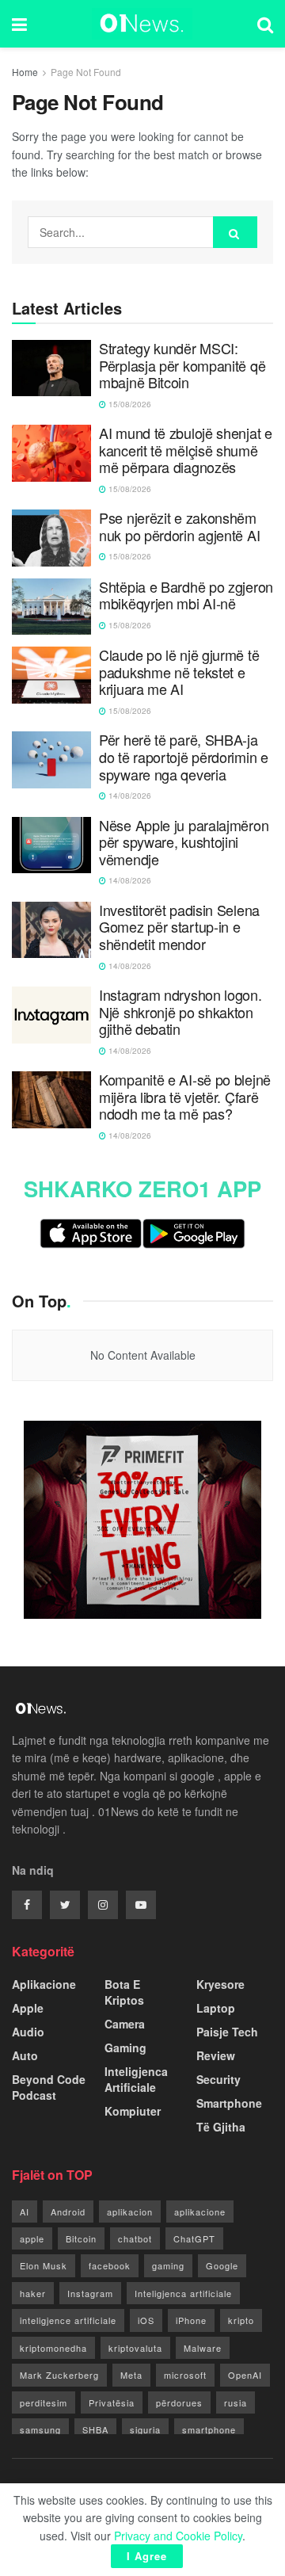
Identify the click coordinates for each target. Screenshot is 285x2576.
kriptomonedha (53, 2348)
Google (222, 2265)
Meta (131, 2375)
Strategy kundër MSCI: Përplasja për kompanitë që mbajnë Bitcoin (182, 366)
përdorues (179, 2402)
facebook (110, 2265)
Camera (125, 2024)
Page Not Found (86, 72)
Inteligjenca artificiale (183, 2293)
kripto (241, 2320)
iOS (146, 2320)
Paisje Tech (227, 2032)
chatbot (135, 2238)
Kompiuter (133, 2111)
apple (32, 2238)
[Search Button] (235, 232)
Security (218, 2079)
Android (68, 2212)
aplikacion (130, 2212)
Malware (203, 2348)
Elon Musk (44, 2265)
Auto (25, 2055)
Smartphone (229, 2103)
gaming (168, 2265)
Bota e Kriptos (124, 1992)
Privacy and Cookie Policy (178, 2536)
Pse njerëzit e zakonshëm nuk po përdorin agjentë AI (179, 527)
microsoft (185, 2375)
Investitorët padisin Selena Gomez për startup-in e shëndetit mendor (179, 927)
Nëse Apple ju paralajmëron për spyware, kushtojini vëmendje (184, 843)
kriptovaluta (135, 2348)
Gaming (125, 2047)
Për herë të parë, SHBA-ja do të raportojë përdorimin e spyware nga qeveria (184, 757)
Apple (28, 2008)
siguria (145, 2429)
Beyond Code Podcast (49, 2087)
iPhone (191, 2320)
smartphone (209, 2429)
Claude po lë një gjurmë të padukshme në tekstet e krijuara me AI (179, 672)
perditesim (44, 2402)
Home (25, 72)
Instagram (90, 2293)
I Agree (147, 2556)
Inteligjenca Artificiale (136, 2079)
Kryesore (220, 1984)
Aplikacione (44, 1984)
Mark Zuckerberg (59, 2375)
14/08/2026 (129, 796)
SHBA (95, 2429)
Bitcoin (81, 2238)
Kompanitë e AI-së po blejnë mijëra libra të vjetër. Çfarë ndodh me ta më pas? (185, 1097)
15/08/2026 (129, 404)
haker (33, 2293)
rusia (236, 2402)
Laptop (216, 2008)
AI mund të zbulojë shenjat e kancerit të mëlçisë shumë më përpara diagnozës (186, 450)
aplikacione (200, 2212)
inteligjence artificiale (68, 2320)
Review (216, 2055)
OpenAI (245, 2375)
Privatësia (112, 2402)
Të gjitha (221, 2127)
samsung (40, 2429)
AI (25, 2212)
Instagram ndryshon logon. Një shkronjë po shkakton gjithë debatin (180, 1012)
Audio (28, 2032)
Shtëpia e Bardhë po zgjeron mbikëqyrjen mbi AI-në (186, 595)
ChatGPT (194, 2238)
